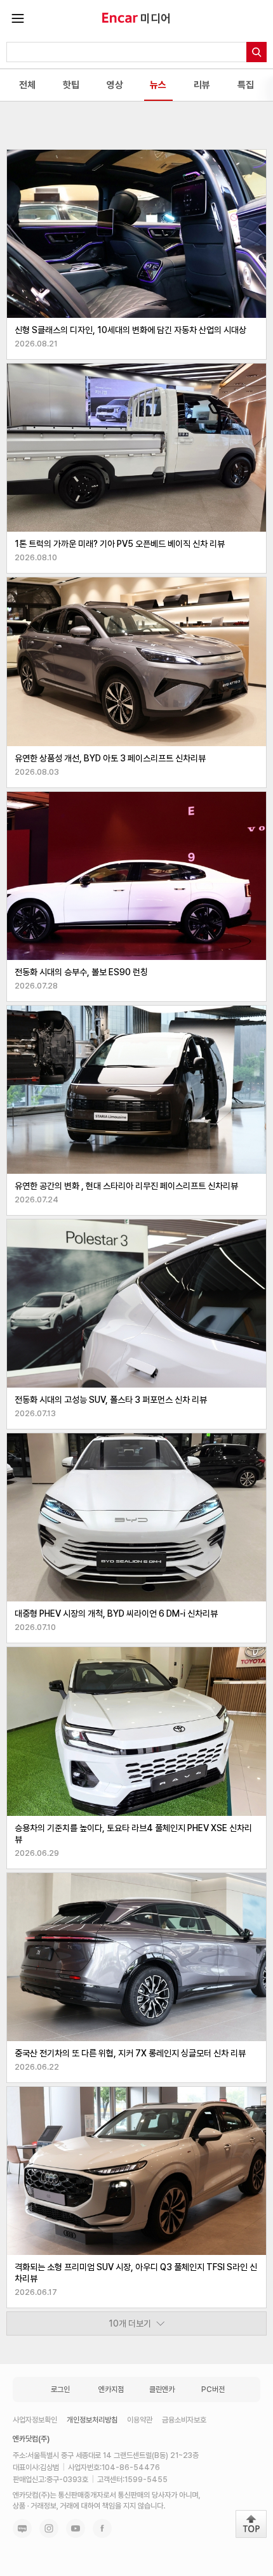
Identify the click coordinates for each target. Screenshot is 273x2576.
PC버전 (213, 2389)
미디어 (156, 18)
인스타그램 (49, 2528)
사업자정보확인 (35, 2420)
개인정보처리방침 (92, 2420)
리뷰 (202, 85)
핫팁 (71, 85)
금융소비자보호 (184, 2420)
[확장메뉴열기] (18, 18)
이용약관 (140, 2420)
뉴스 (158, 85)
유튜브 (76, 2528)
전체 (27, 85)
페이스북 (102, 2528)
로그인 (60, 2389)
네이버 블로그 (22, 2528)
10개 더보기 (130, 2323)
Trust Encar (120, 18)
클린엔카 (162, 2389)
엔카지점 (111, 2389)
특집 (246, 85)
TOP (251, 2524)
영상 (115, 85)
